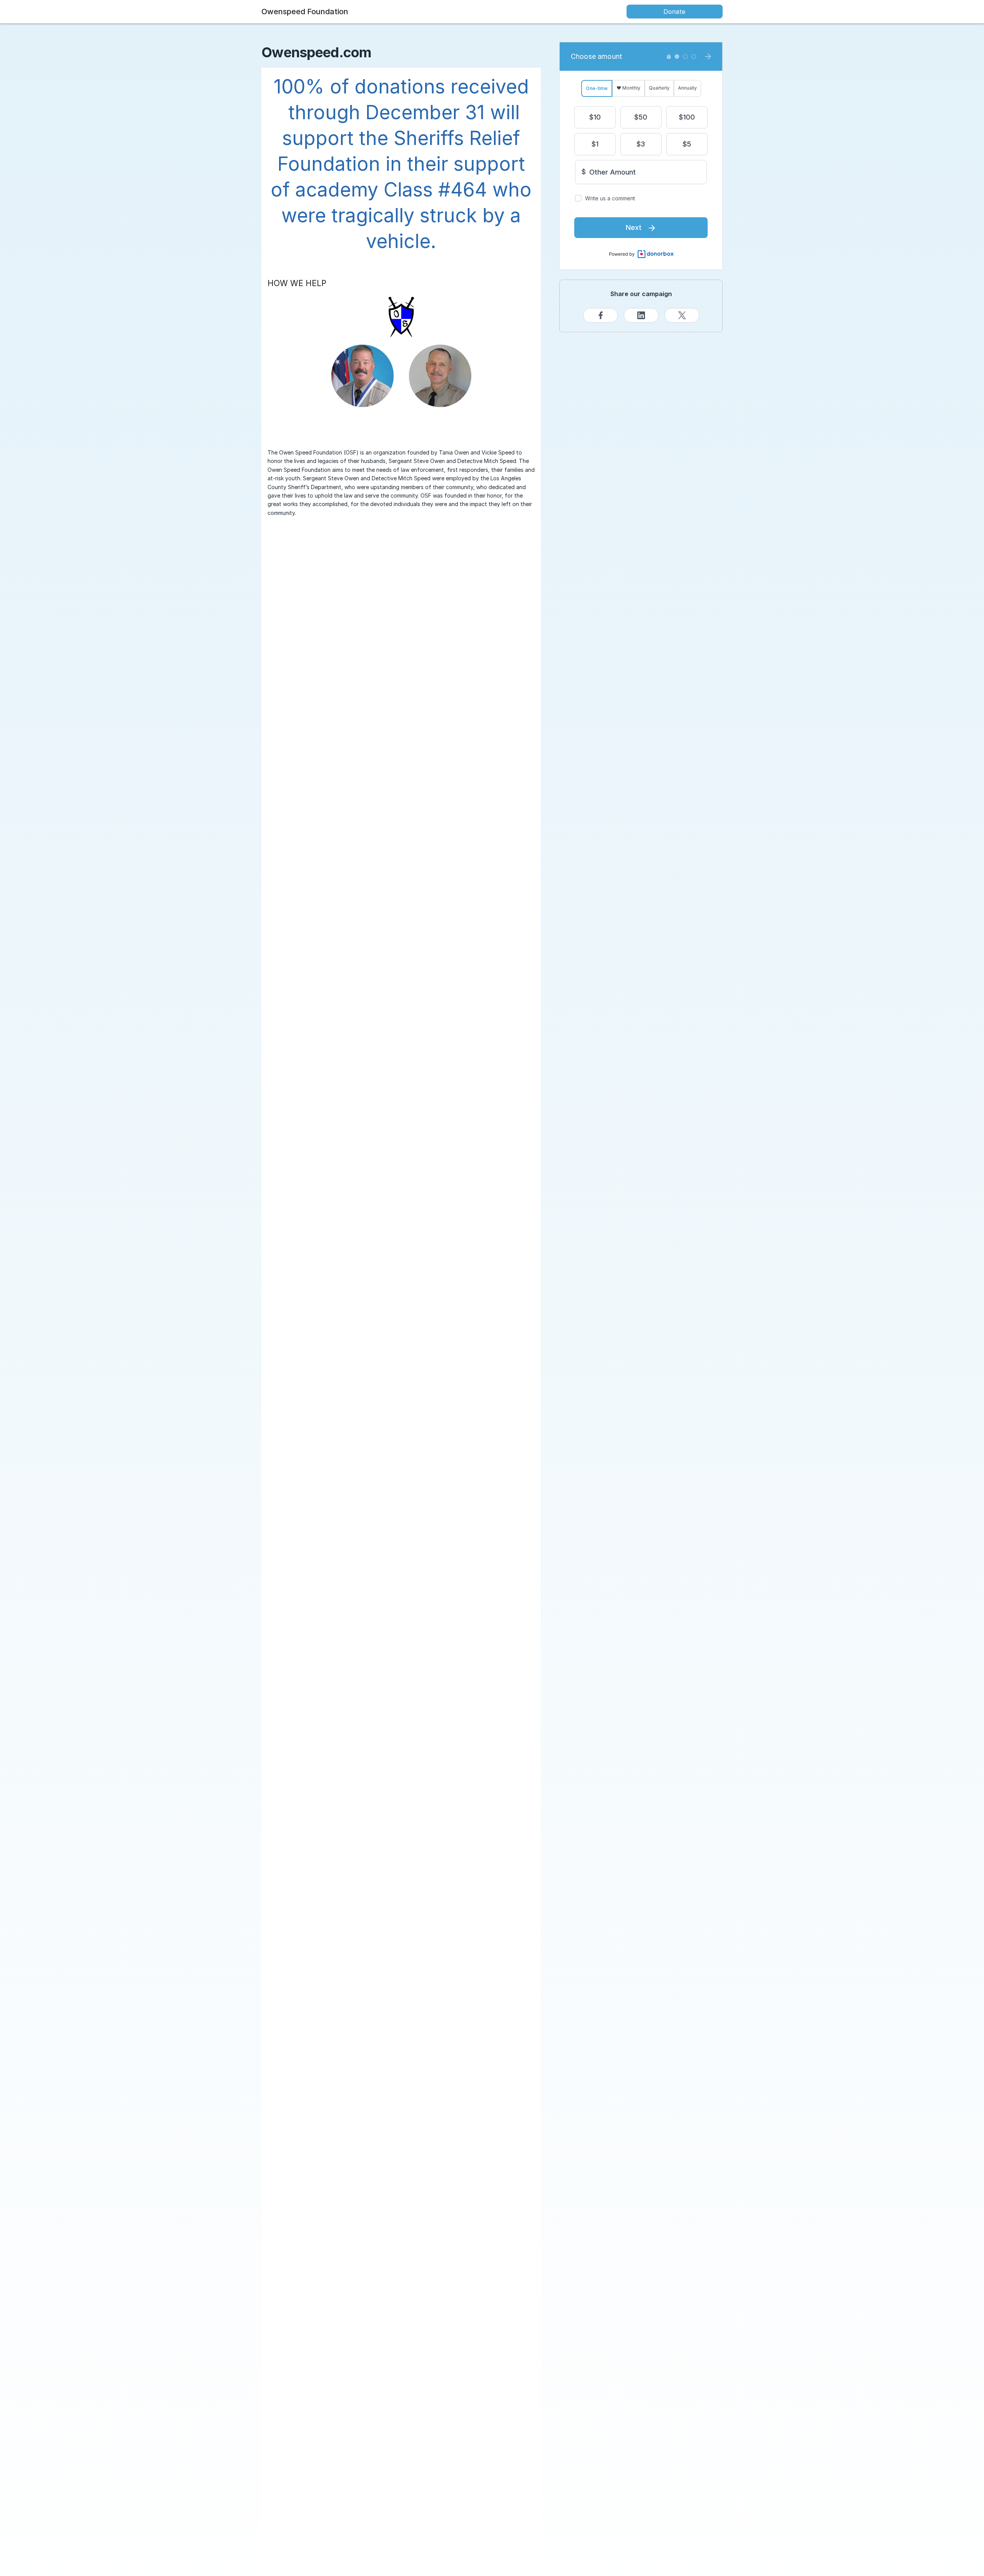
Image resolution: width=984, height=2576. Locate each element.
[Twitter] (682, 315)
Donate (674, 12)
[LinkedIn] (641, 315)
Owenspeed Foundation (305, 12)
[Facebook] (600, 315)
